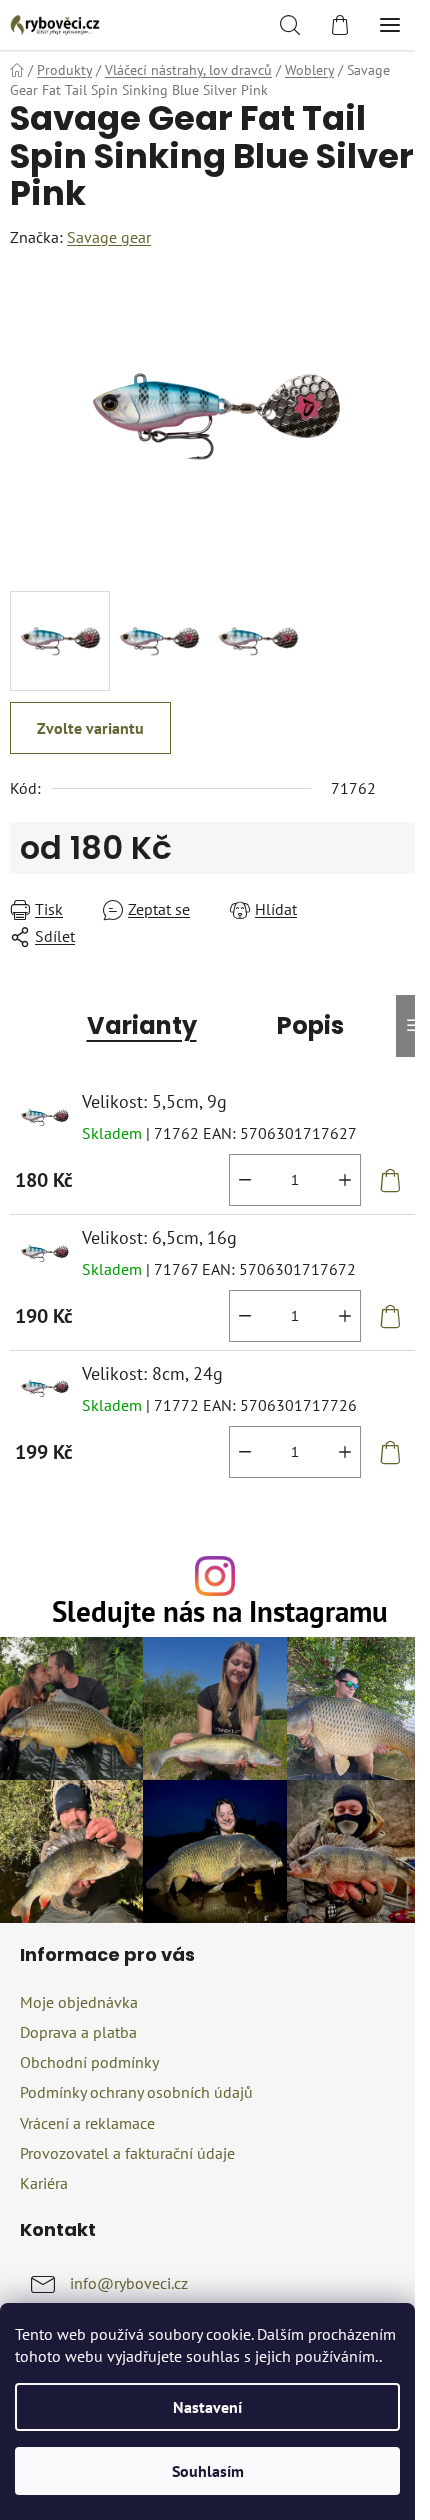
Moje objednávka (79, 2002)
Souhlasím (208, 2471)
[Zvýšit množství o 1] (345, 1180)
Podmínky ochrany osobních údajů (136, 2092)
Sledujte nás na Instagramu (220, 1612)
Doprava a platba (78, 2032)
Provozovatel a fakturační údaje (127, 2153)
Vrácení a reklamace (87, 2123)
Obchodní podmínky (89, 2062)
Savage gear (109, 237)
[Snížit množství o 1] (245, 1180)
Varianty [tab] (142, 1025)
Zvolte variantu (90, 728)
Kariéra (44, 2183)
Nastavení (207, 2407)
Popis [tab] (310, 1025)
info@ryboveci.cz (129, 2283)
